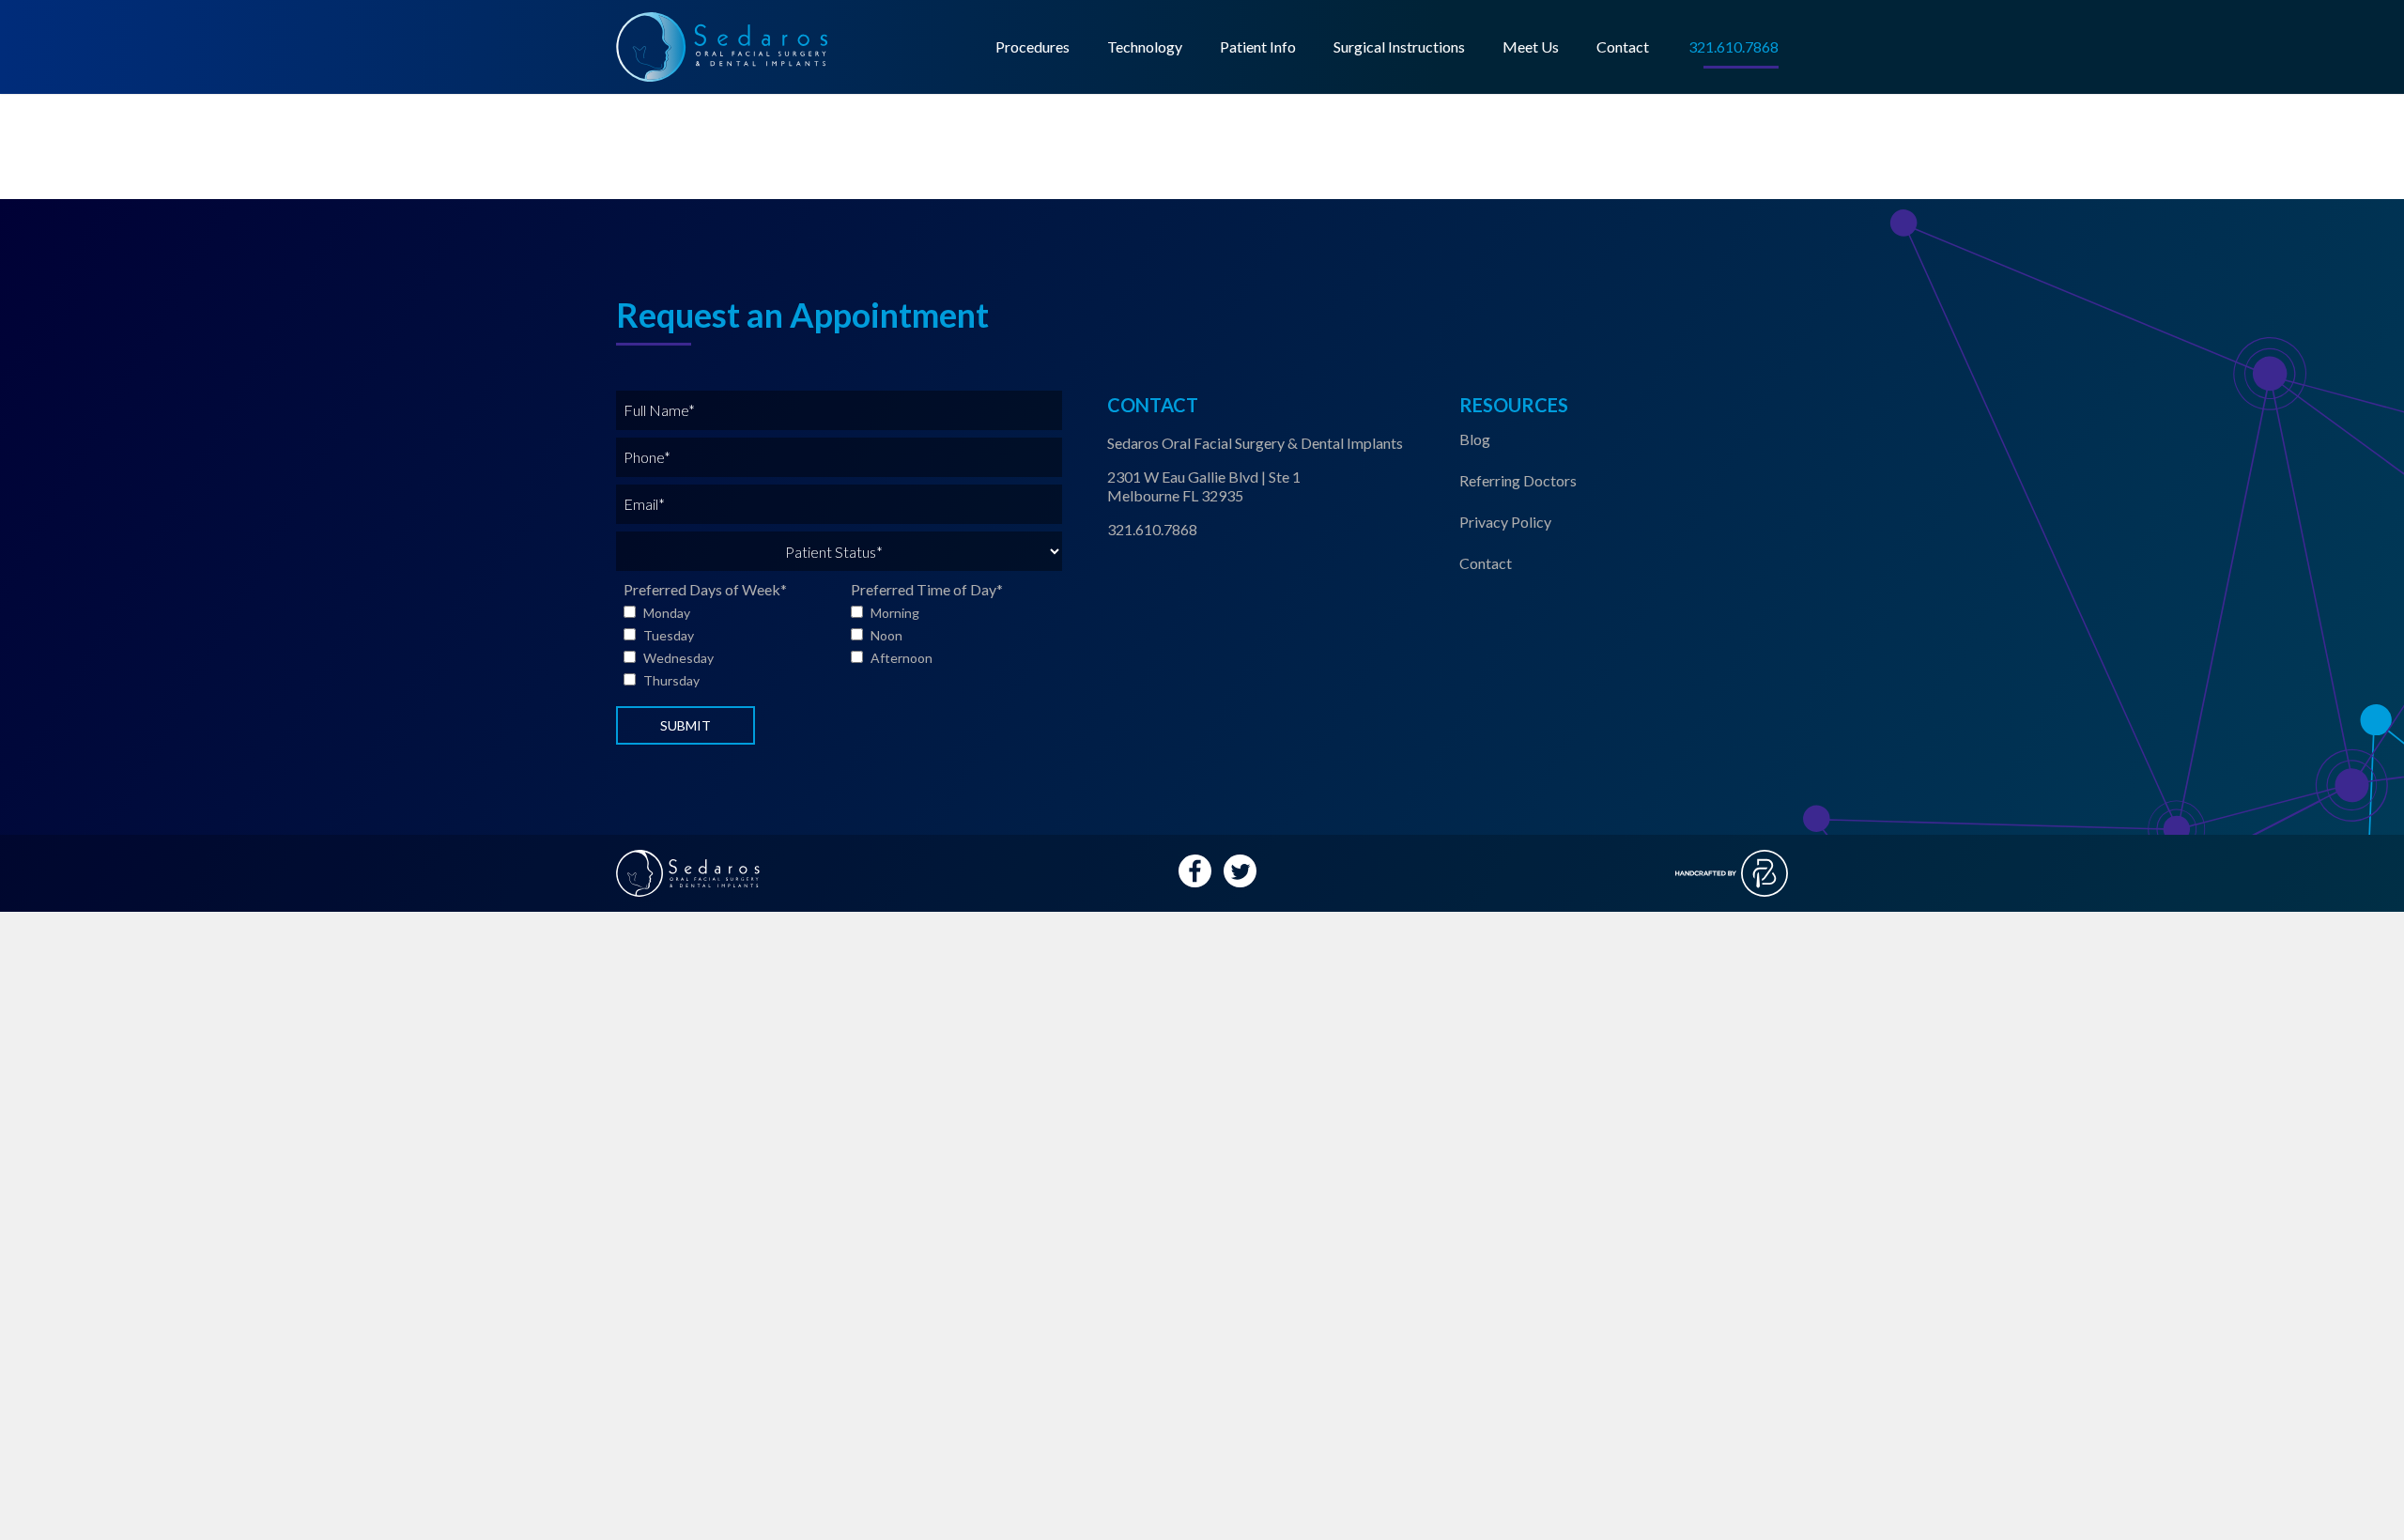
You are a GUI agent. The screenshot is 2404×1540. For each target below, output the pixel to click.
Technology (1145, 46)
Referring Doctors (1518, 480)
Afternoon (901, 658)
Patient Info (1258, 46)
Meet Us (1531, 46)
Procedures (1032, 46)
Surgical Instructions (1399, 46)
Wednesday (678, 658)
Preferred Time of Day (927, 589)
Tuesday (669, 635)
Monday (667, 613)
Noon (886, 635)
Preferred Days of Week (705, 589)
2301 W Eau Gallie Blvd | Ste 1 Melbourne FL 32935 (1204, 486)
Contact (1623, 46)
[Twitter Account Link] (1240, 871)
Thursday (671, 680)
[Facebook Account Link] (1195, 871)
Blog (1475, 439)
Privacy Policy (1505, 522)
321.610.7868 (1152, 529)
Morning (895, 613)
